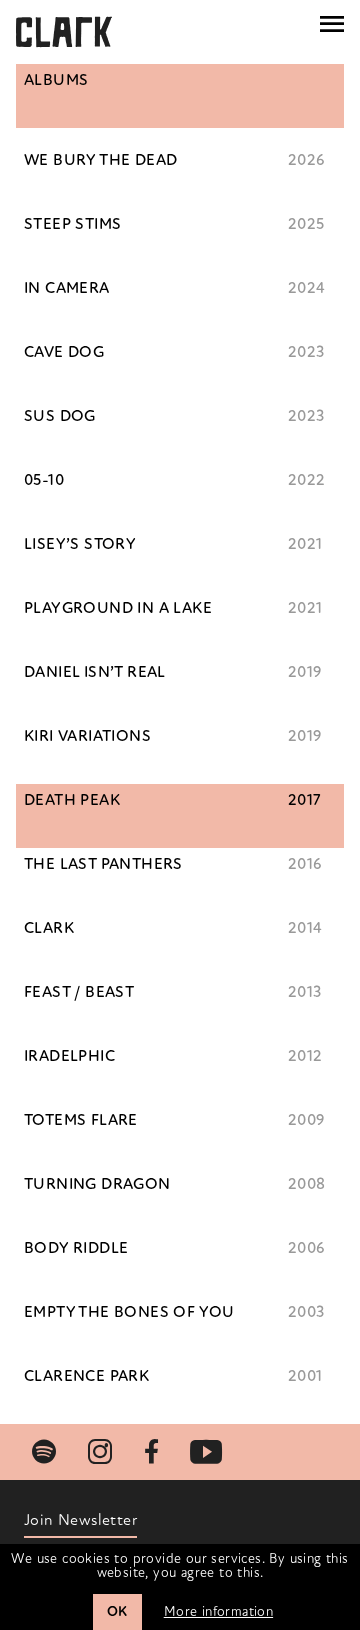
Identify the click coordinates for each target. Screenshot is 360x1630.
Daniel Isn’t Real (95, 672)
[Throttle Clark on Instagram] (100, 1452)
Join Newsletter (80, 1520)
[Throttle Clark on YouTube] (206, 1452)
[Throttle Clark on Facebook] (151, 1452)
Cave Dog (64, 352)
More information (218, 1611)
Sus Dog (60, 416)
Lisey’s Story (80, 544)
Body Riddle (76, 1248)
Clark (49, 928)
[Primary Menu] (332, 24)
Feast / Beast (79, 992)
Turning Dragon (97, 1184)
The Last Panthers (103, 864)
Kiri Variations (87, 736)
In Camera (67, 288)
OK (117, 1611)
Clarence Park (86, 1376)
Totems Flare (81, 1120)
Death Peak (72, 800)
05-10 (44, 480)
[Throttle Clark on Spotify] (44, 1452)
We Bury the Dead (100, 160)
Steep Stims (72, 224)
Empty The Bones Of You (129, 1312)
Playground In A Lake (118, 608)
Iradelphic (69, 1056)
